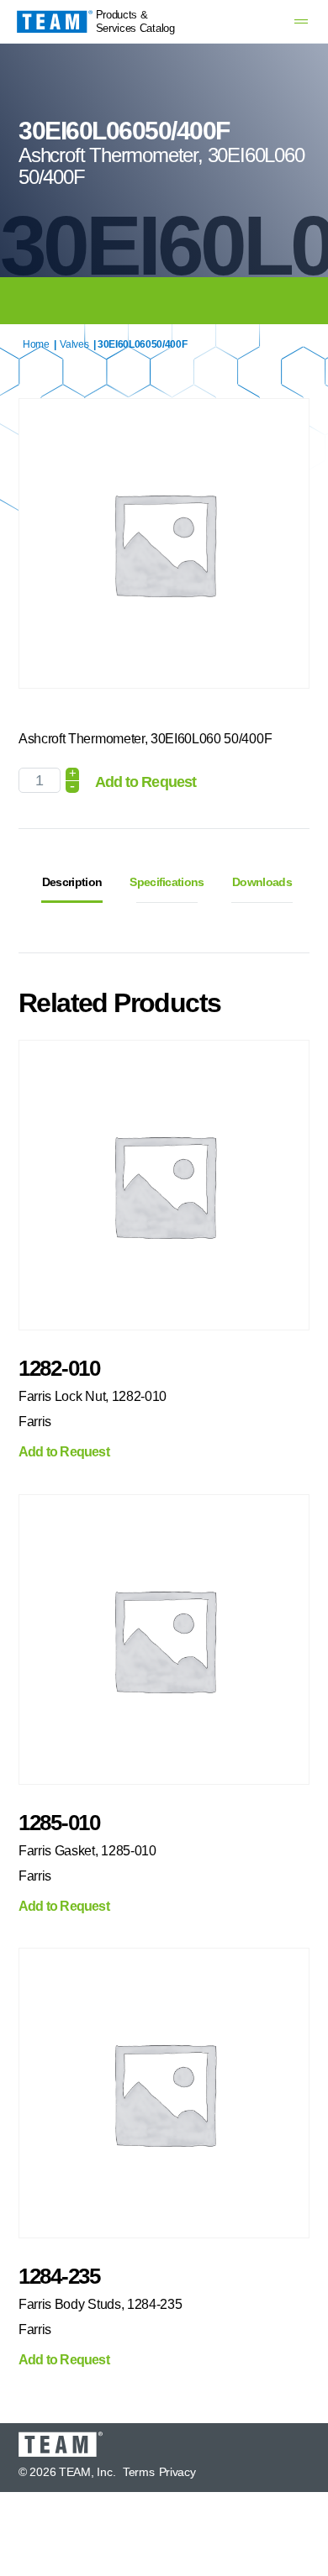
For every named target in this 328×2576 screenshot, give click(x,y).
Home (36, 344)
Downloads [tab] (262, 882)
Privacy (177, 2472)
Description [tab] (72, 882)
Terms (139, 2472)
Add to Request (145, 782)
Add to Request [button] (64, 1452)
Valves (74, 344)
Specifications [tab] (167, 882)
